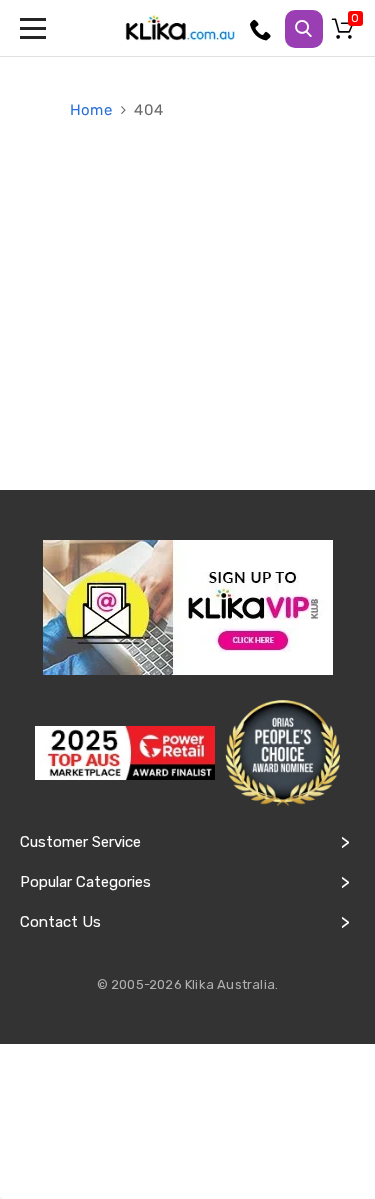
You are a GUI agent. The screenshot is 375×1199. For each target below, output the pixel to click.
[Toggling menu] (35, 28)
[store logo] (180, 28)
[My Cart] (346, 33)
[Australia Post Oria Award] (282, 753)
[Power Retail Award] (125, 753)
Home (93, 110)
